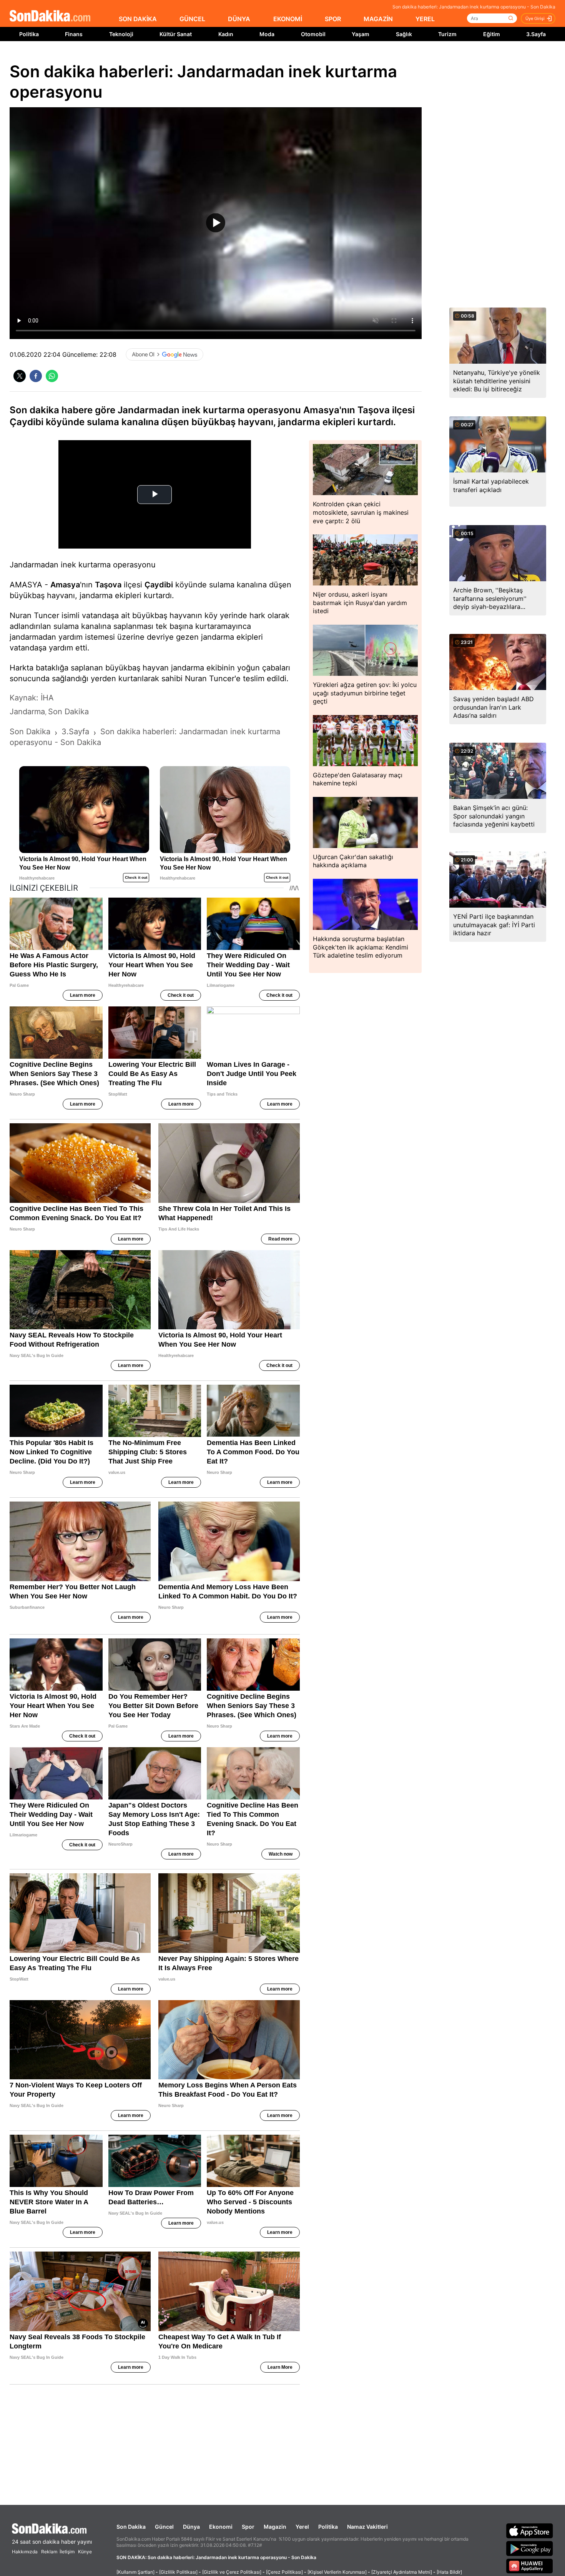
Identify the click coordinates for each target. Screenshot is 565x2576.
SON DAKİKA (138, 19)
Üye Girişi (535, 18)
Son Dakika (131, 2527)
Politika (29, 34)
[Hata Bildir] (449, 2572)
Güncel (164, 2527)
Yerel (302, 2527)
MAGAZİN (378, 19)
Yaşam (361, 34)
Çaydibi (159, 585)
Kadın (226, 34)
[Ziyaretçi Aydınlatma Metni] (402, 2572)
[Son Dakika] (50, 16)
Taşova (108, 585)
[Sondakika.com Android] (530, 2548)
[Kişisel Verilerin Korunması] (337, 2572)
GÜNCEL (192, 19)
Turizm (447, 34)
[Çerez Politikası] (284, 2572)
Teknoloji (121, 34)
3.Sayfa (536, 34)
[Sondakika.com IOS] (530, 2531)
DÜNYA (239, 19)
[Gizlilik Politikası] (178, 2572)
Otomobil (313, 34)
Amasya (65, 585)
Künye (85, 2552)
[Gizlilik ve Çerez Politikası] (232, 2572)
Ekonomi (221, 2527)
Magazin (275, 2527)
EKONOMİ (288, 19)
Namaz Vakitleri (367, 2527)
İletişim (67, 2552)
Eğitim (492, 34)
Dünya (191, 2527)
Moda (267, 34)
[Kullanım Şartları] (135, 2572)
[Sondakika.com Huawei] (530, 2566)
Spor (248, 2527)
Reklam (49, 2552)
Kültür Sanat (176, 34)
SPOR (333, 19)
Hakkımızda (25, 2552)
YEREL (425, 19)
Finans (74, 34)
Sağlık (404, 34)
